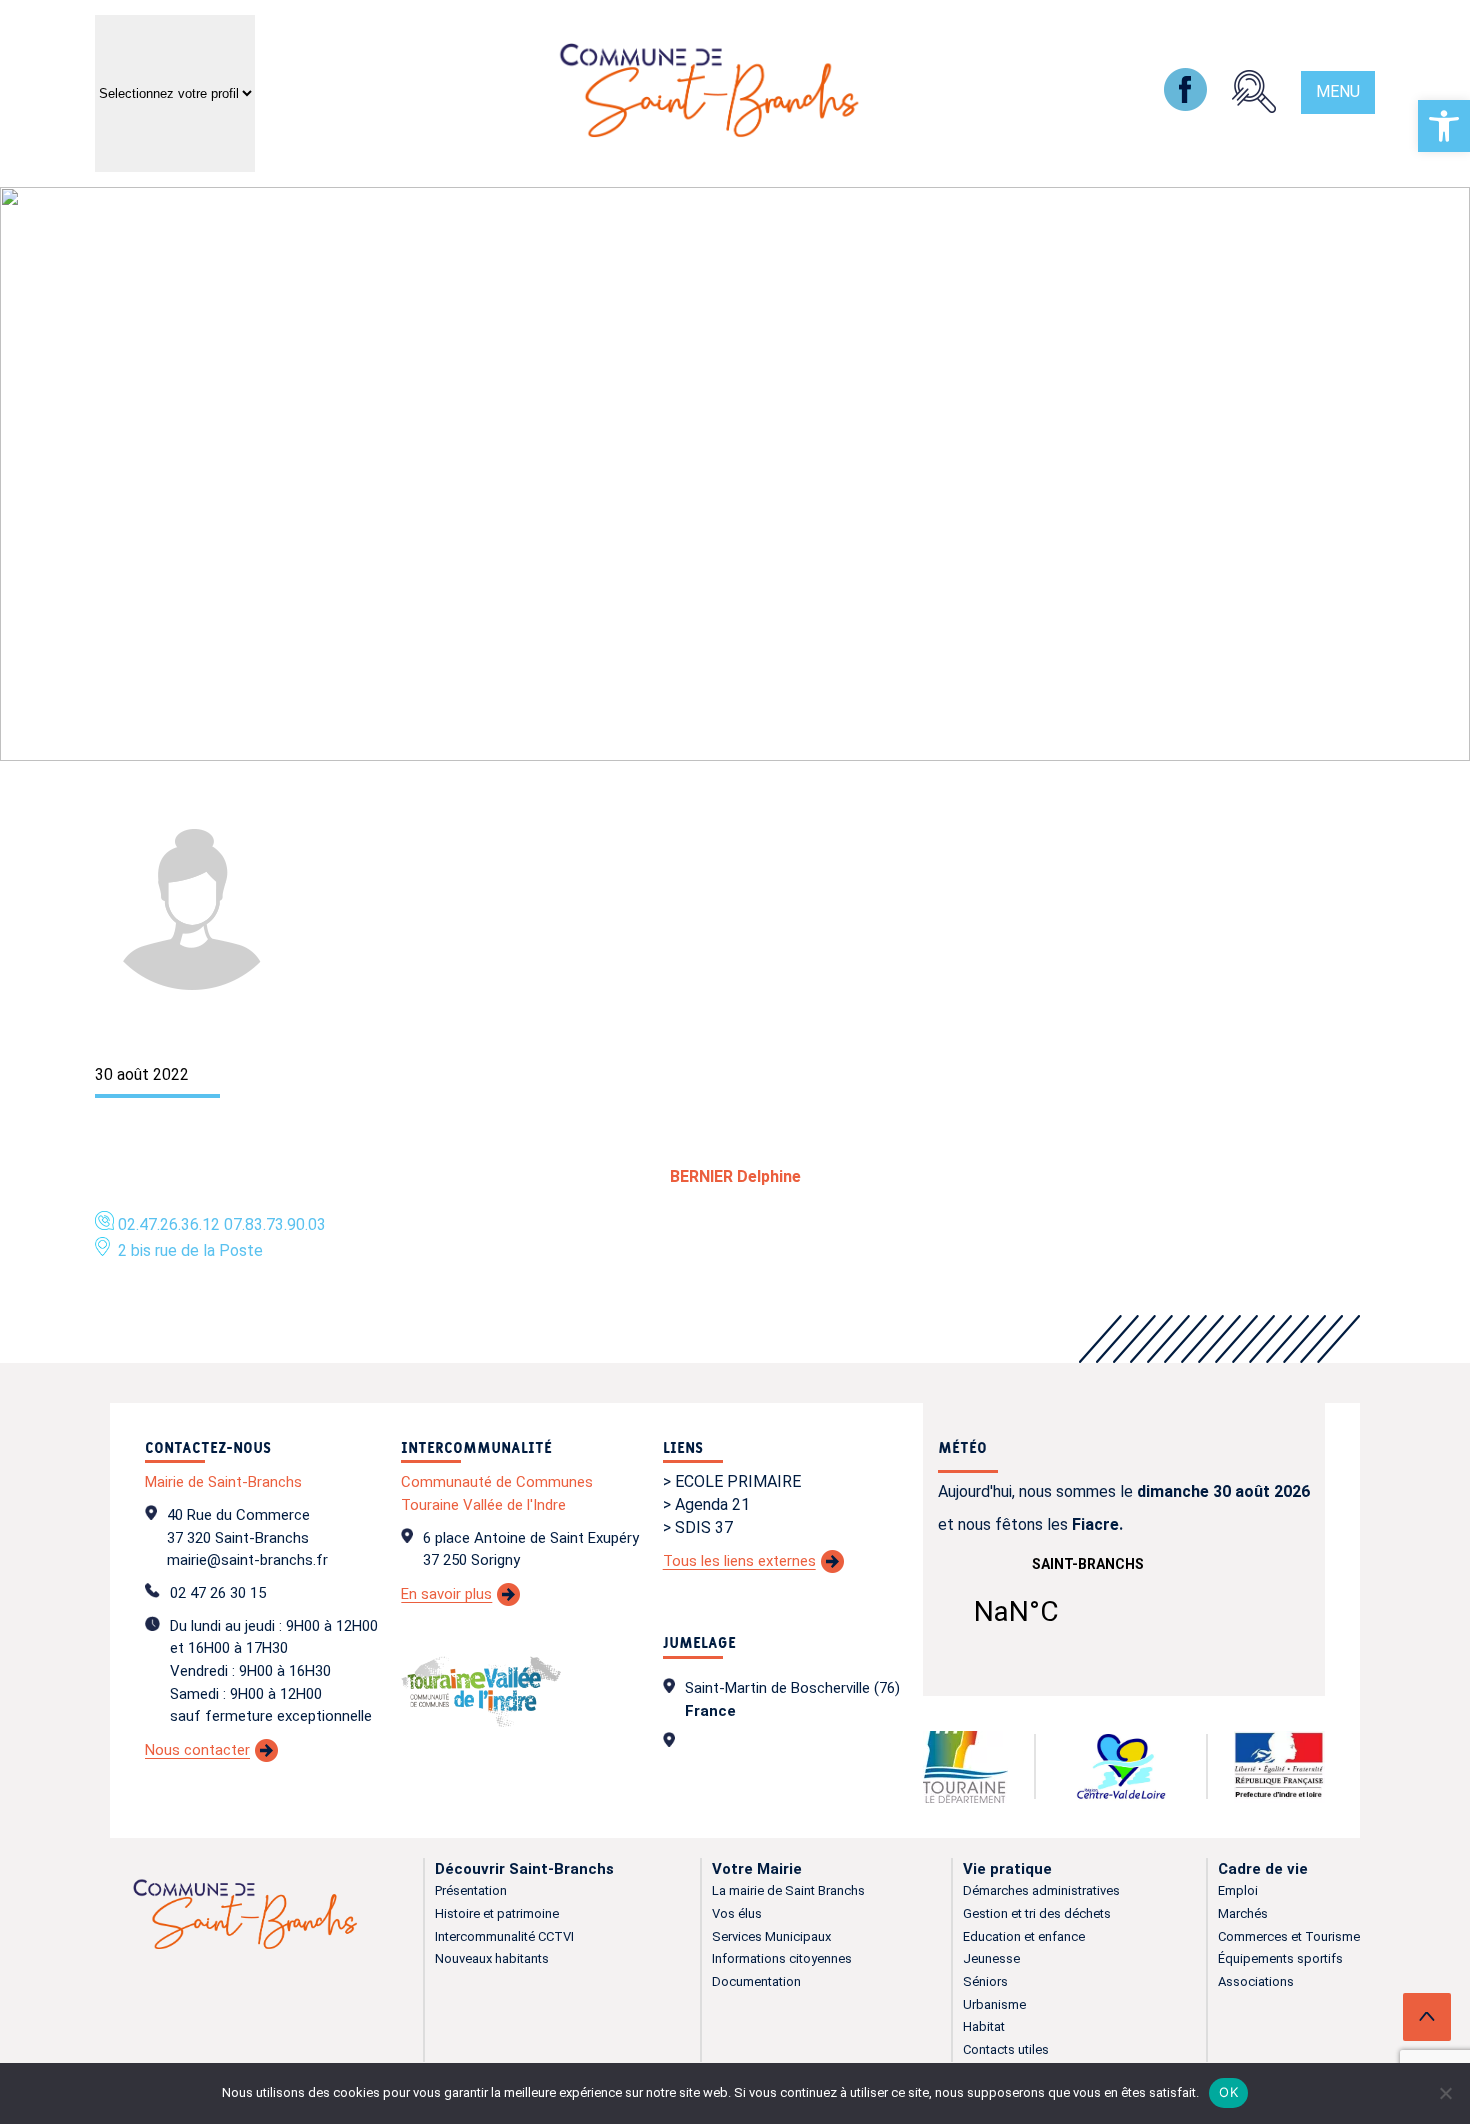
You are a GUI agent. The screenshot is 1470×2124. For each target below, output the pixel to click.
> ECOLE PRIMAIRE (732, 1481)
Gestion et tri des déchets (1037, 1913)
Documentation (756, 1981)
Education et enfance (1024, 1936)
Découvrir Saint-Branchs (524, 1869)
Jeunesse (991, 1958)
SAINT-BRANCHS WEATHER (1088, 1604)
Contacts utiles (1006, 2049)
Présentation (471, 1890)
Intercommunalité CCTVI (504, 1936)
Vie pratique (1007, 1869)
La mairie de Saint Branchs (788, 1890)
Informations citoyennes (782, 1958)
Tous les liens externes (739, 1561)
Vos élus (737, 1913)
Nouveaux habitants (492, 1958)
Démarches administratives (1041, 1890)
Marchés (1243, 1913)
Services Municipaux (771, 1936)
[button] (1444, 126)
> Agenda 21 (706, 1504)
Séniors (985, 1981)
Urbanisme (994, 2004)
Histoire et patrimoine (497, 1913)
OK (1228, 2092)
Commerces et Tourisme (1289, 1936)
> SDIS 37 (698, 1527)
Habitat (984, 2026)
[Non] (1445, 2093)
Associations (1256, 1981)
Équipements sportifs (1280, 1958)
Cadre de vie (1263, 1869)
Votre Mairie (757, 1869)
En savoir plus (446, 1594)
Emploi (1238, 1890)
